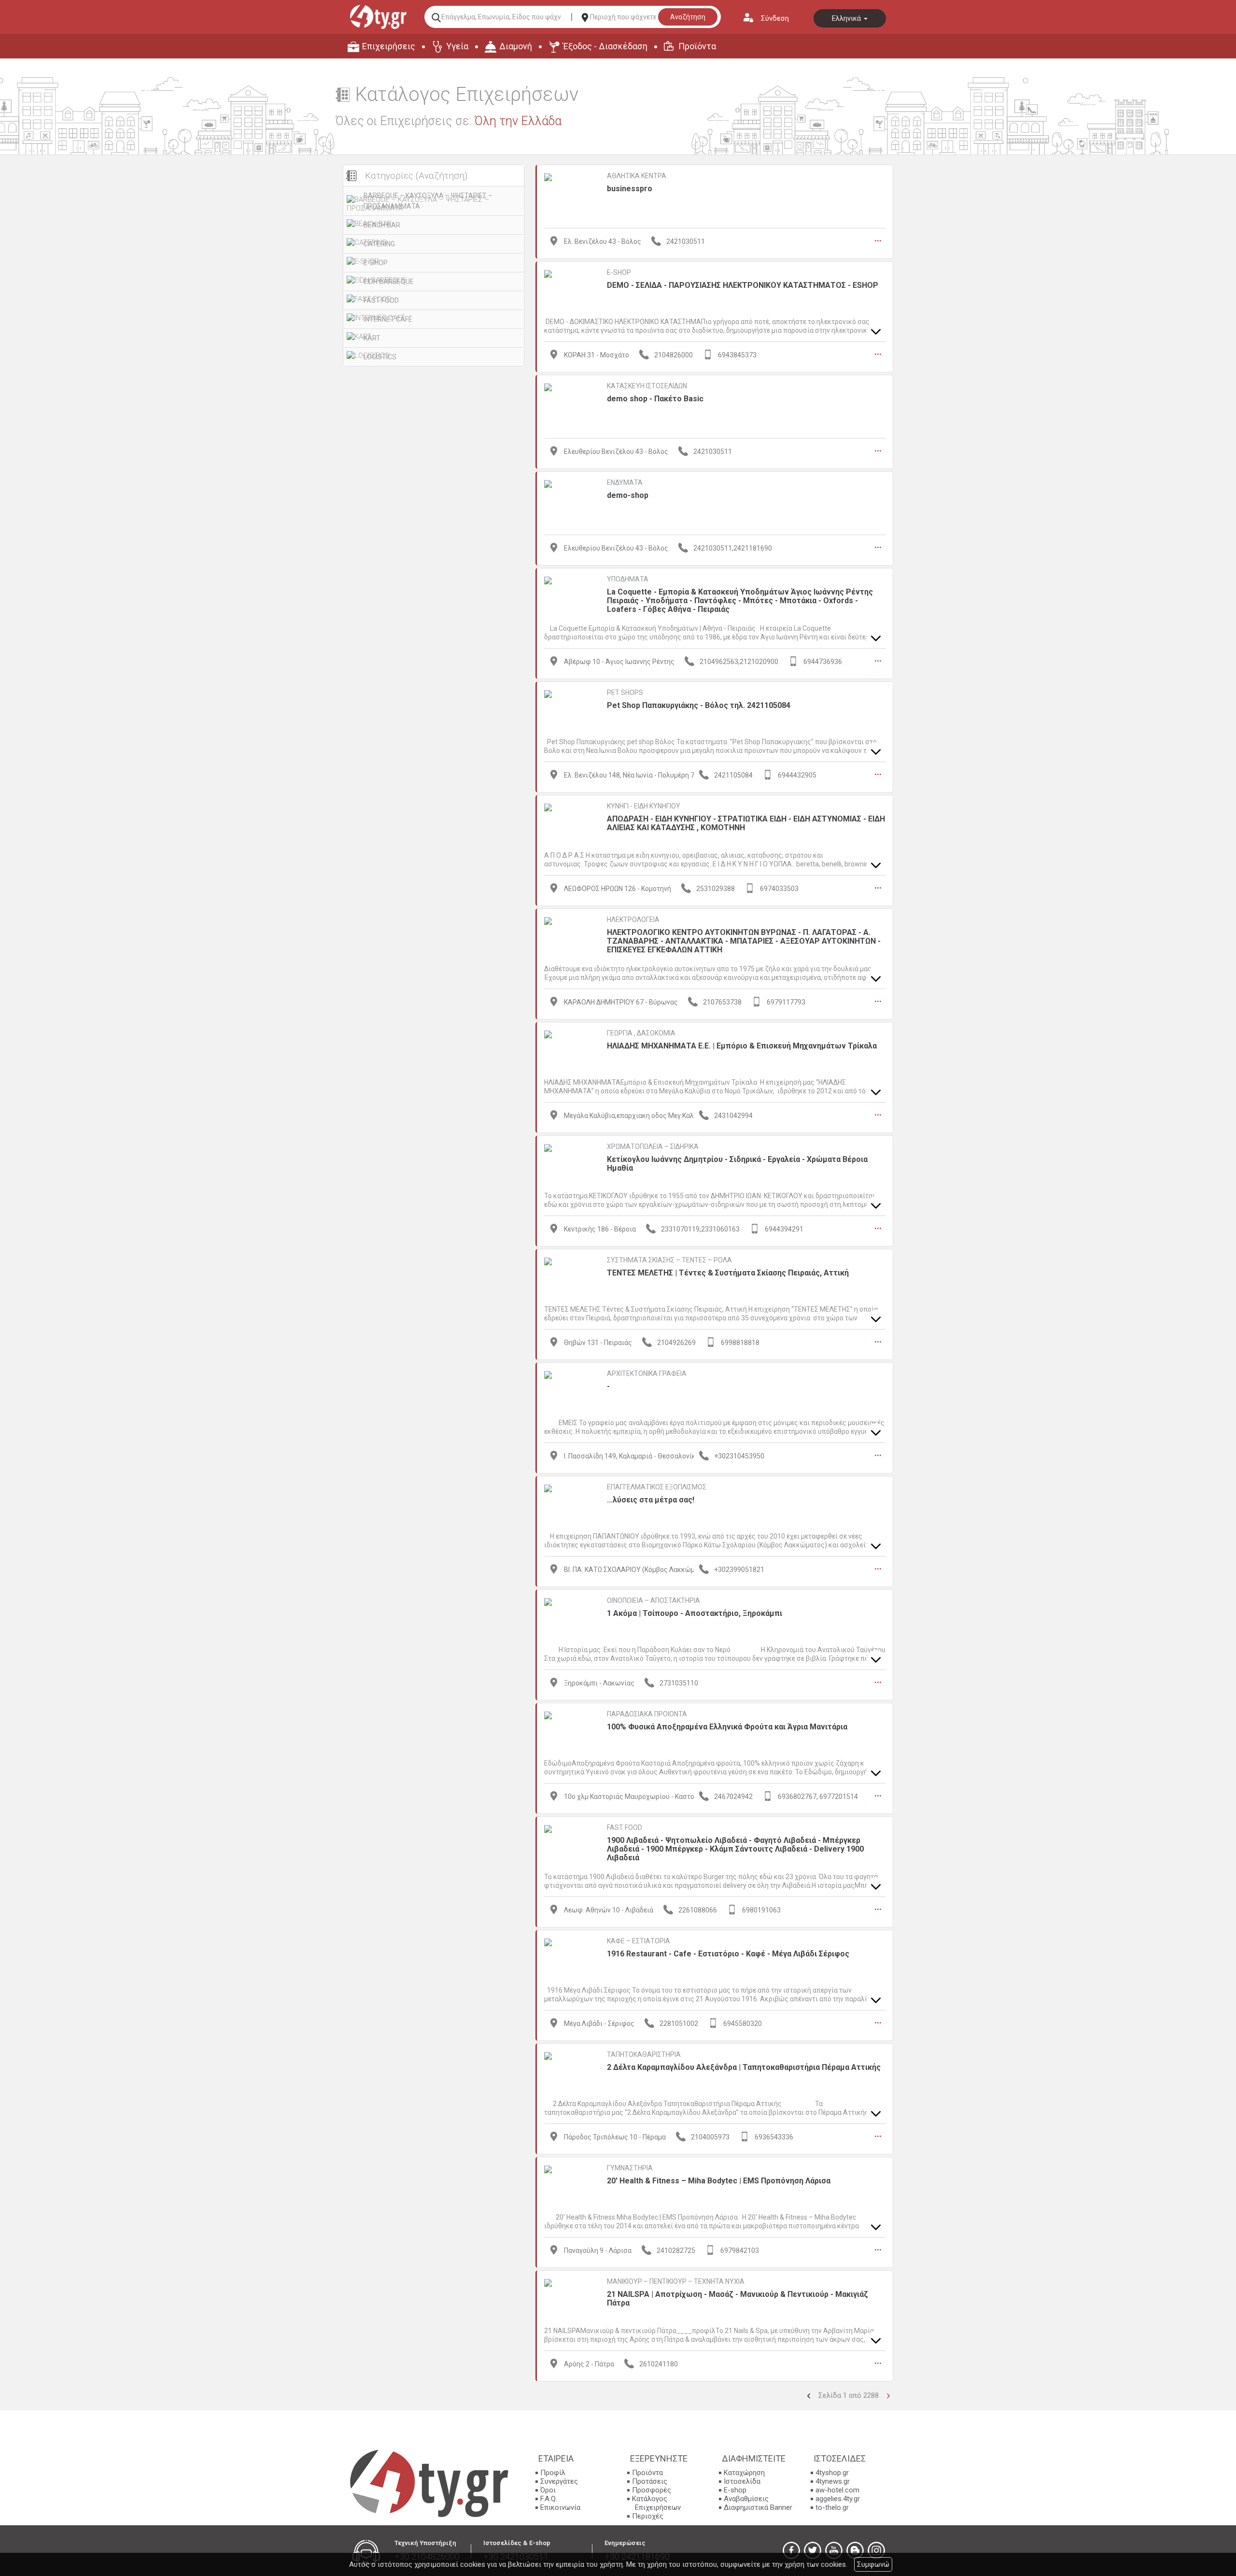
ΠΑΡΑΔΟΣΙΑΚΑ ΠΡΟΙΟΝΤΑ (647, 1714)
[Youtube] (834, 2550)
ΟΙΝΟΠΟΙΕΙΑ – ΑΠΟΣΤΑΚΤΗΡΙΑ (653, 1600)
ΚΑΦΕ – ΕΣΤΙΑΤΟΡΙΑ (639, 1941)
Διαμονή (516, 46)
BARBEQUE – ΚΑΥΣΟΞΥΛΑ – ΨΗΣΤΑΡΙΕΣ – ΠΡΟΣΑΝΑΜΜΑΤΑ (428, 201)
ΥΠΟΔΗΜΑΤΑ (628, 579)
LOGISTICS (380, 357)
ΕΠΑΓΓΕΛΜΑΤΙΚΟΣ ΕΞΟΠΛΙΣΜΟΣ (657, 1487)
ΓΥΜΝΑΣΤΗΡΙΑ (630, 2168)
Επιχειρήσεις (389, 46)
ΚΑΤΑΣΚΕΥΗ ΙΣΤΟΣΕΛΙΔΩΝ (647, 386)
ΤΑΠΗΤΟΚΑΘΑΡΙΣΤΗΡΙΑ (644, 2054)
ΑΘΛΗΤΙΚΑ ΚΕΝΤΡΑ (637, 176)
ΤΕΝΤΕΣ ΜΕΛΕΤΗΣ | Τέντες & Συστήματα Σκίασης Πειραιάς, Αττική (728, 1273)
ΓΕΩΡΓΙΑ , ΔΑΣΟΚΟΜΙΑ (641, 1033)
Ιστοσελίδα (742, 2481)
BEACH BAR (382, 225)
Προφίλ (553, 2473)
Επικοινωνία (560, 2507)
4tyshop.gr (832, 2473)
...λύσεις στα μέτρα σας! (651, 1500)
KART (372, 338)
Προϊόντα (697, 46)
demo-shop (628, 495)
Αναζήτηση (688, 17)
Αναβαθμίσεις (746, 2499)
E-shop (735, 2490)
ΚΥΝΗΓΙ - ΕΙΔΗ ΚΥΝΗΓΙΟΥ (644, 806)
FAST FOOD (381, 300)
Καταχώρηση (744, 2473)
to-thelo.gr (832, 2507)
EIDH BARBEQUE (389, 282)
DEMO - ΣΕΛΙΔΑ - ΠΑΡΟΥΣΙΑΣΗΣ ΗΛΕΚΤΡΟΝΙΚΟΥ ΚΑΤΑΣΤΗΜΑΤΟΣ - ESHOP (743, 285)
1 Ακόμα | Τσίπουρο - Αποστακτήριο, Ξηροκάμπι (695, 1613)
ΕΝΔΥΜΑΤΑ (625, 482)
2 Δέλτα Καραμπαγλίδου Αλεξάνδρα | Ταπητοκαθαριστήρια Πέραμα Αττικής (744, 2067)
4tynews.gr (833, 2481)
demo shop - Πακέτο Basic (655, 399)
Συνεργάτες (559, 2481)
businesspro (630, 189)
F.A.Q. (549, 2499)
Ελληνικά (847, 18)
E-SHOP (376, 263)
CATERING (379, 244)
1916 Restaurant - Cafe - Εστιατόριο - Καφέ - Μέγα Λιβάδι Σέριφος (728, 1954)
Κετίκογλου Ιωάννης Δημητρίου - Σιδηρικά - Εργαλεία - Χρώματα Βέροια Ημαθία (737, 1164)
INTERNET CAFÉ (388, 319)
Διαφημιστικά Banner (758, 2507)
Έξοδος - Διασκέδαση (605, 46)
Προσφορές (652, 2490)
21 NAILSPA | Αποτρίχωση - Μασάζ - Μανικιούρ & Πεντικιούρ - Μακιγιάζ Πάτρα (737, 2299)
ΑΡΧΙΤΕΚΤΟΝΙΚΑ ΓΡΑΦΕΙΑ (647, 1373)
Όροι (548, 2490)
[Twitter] (813, 2550)
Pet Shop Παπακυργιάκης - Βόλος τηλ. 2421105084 (699, 705)
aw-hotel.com (837, 2490)
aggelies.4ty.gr (838, 2499)
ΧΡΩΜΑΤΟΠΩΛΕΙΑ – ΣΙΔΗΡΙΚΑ (653, 1146)
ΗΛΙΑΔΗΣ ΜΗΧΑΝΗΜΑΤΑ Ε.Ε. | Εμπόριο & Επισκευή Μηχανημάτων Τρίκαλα (742, 1046)
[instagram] (876, 2550)
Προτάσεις (650, 2481)
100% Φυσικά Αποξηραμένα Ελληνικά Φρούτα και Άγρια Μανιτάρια (727, 1727)
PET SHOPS (625, 693)
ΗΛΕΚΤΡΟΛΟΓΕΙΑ (633, 920)
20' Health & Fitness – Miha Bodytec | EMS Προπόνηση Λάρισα (719, 2181)
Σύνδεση (775, 18)
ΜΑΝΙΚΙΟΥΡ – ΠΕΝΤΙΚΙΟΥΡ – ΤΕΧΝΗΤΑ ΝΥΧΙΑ (676, 2281)
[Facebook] (791, 2550)
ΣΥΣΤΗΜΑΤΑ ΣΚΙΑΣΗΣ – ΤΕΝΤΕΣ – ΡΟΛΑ (669, 1260)
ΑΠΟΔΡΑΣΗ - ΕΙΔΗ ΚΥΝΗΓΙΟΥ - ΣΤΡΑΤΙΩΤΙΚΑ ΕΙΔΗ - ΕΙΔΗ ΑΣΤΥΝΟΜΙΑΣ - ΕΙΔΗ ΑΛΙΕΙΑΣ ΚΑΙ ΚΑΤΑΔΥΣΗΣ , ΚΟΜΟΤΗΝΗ (746, 823)
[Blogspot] (855, 2550)
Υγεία (457, 46)
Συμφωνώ (873, 2564)
